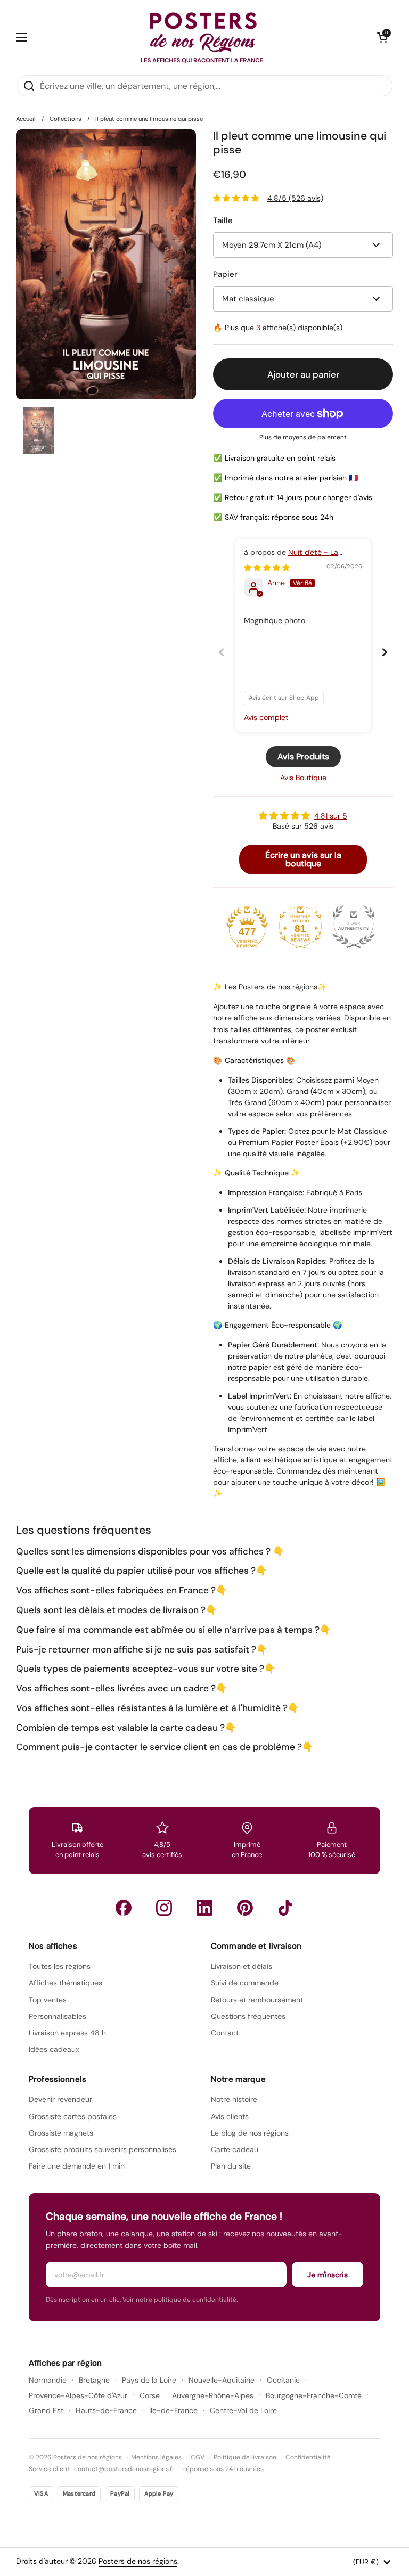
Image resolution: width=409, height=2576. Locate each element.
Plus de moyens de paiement (303, 437)
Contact (225, 2033)
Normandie (48, 2380)
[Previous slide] (222, 652)
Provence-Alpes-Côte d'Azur (78, 2395)
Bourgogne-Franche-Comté (314, 2395)
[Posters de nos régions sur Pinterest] (245, 1908)
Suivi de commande (245, 1983)
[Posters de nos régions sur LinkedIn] (204, 1908)
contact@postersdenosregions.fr (124, 2469)
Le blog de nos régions (250, 2133)
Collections (66, 119)
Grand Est (46, 2410)
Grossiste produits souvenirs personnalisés (103, 2149)
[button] (382, 37)
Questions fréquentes (248, 2016)
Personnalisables (58, 2016)
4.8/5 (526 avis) (295, 198)
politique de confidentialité (195, 2300)
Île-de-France (173, 2410)
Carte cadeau (235, 2149)
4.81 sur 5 (331, 816)
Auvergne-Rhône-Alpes (213, 2395)
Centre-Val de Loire (243, 2410)
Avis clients (230, 2116)
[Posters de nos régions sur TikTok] (285, 1908)
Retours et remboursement (257, 2000)
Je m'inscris (328, 2275)
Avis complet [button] (266, 717)
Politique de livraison (245, 2457)
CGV (198, 2457)
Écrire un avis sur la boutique (303, 859)
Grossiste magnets (61, 2133)
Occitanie (283, 2380)
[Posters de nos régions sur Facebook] (124, 1908)
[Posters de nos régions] (202, 37)
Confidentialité (308, 2457)
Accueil (26, 119)
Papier (225, 274)
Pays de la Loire (149, 2380)
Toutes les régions (60, 1966)
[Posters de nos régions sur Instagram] (164, 1908)
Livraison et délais (242, 1966)
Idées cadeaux (54, 2049)
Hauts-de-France (106, 2410)
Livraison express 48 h (67, 2033)
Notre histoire (234, 2099)
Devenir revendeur (60, 2099)
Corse (150, 2395)
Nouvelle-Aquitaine (222, 2380)
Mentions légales (156, 2457)
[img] (267, 568)
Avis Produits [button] (303, 757)
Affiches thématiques (66, 1983)
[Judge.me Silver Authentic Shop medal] (354, 927)
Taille (223, 220)
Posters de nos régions (138, 2561)
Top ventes (48, 2000)
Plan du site (231, 2166)
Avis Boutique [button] (303, 778)
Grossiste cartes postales (73, 2116)
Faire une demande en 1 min (77, 2166)
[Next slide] (385, 652)
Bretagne (94, 2380)
